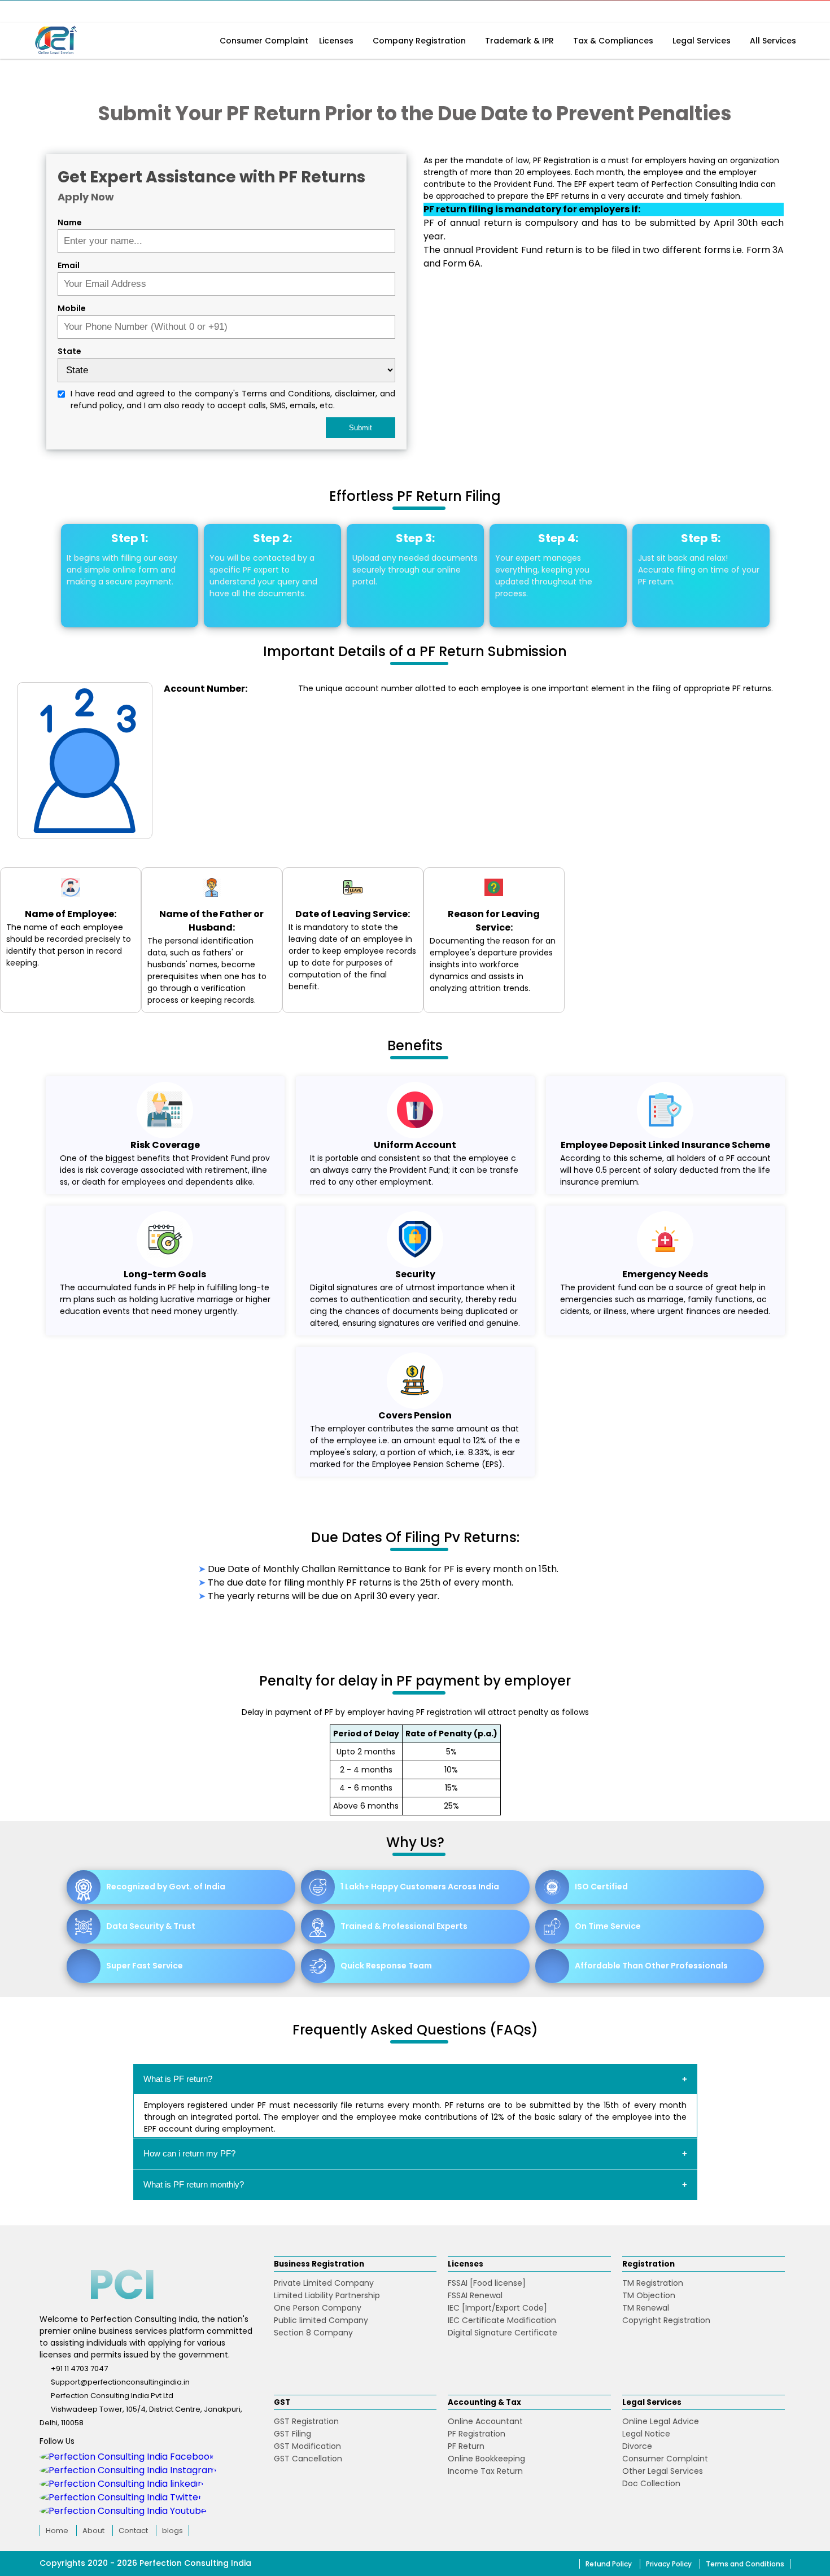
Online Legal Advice (661, 2421)
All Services (773, 41)
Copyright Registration (666, 2320)
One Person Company (318, 2308)
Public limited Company (321, 2320)
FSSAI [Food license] (487, 2283)
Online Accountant (485, 2421)
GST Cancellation (308, 2459)
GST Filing (292, 2434)
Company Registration (420, 41)
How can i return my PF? (189, 2153)
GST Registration (306, 2421)
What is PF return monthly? (194, 2184)
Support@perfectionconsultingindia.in (120, 2382)
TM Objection (649, 2295)
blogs (172, 2531)
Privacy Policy (669, 2564)
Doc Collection (651, 2483)
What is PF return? (178, 2079)
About (93, 2531)
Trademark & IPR (521, 41)
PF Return (466, 2446)
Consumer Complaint (264, 41)
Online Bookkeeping (486, 2459)
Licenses (337, 41)
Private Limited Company (324, 2283)
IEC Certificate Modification (502, 2320)
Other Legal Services (663, 2471)
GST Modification (307, 2446)
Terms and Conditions (745, 2564)
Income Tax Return (485, 2471)
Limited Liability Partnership (327, 2295)
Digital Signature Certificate (503, 2333)
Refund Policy (609, 2564)
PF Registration (477, 2434)
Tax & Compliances (614, 41)
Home (57, 2531)
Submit (361, 428)
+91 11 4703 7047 (79, 2368)
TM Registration (653, 2283)
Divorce (637, 2446)
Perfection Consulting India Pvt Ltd (112, 2396)
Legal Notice (646, 2434)
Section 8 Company (313, 2333)
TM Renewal (646, 2308)
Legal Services (703, 41)
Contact (133, 2531)
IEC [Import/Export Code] (497, 2308)
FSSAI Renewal (475, 2295)
